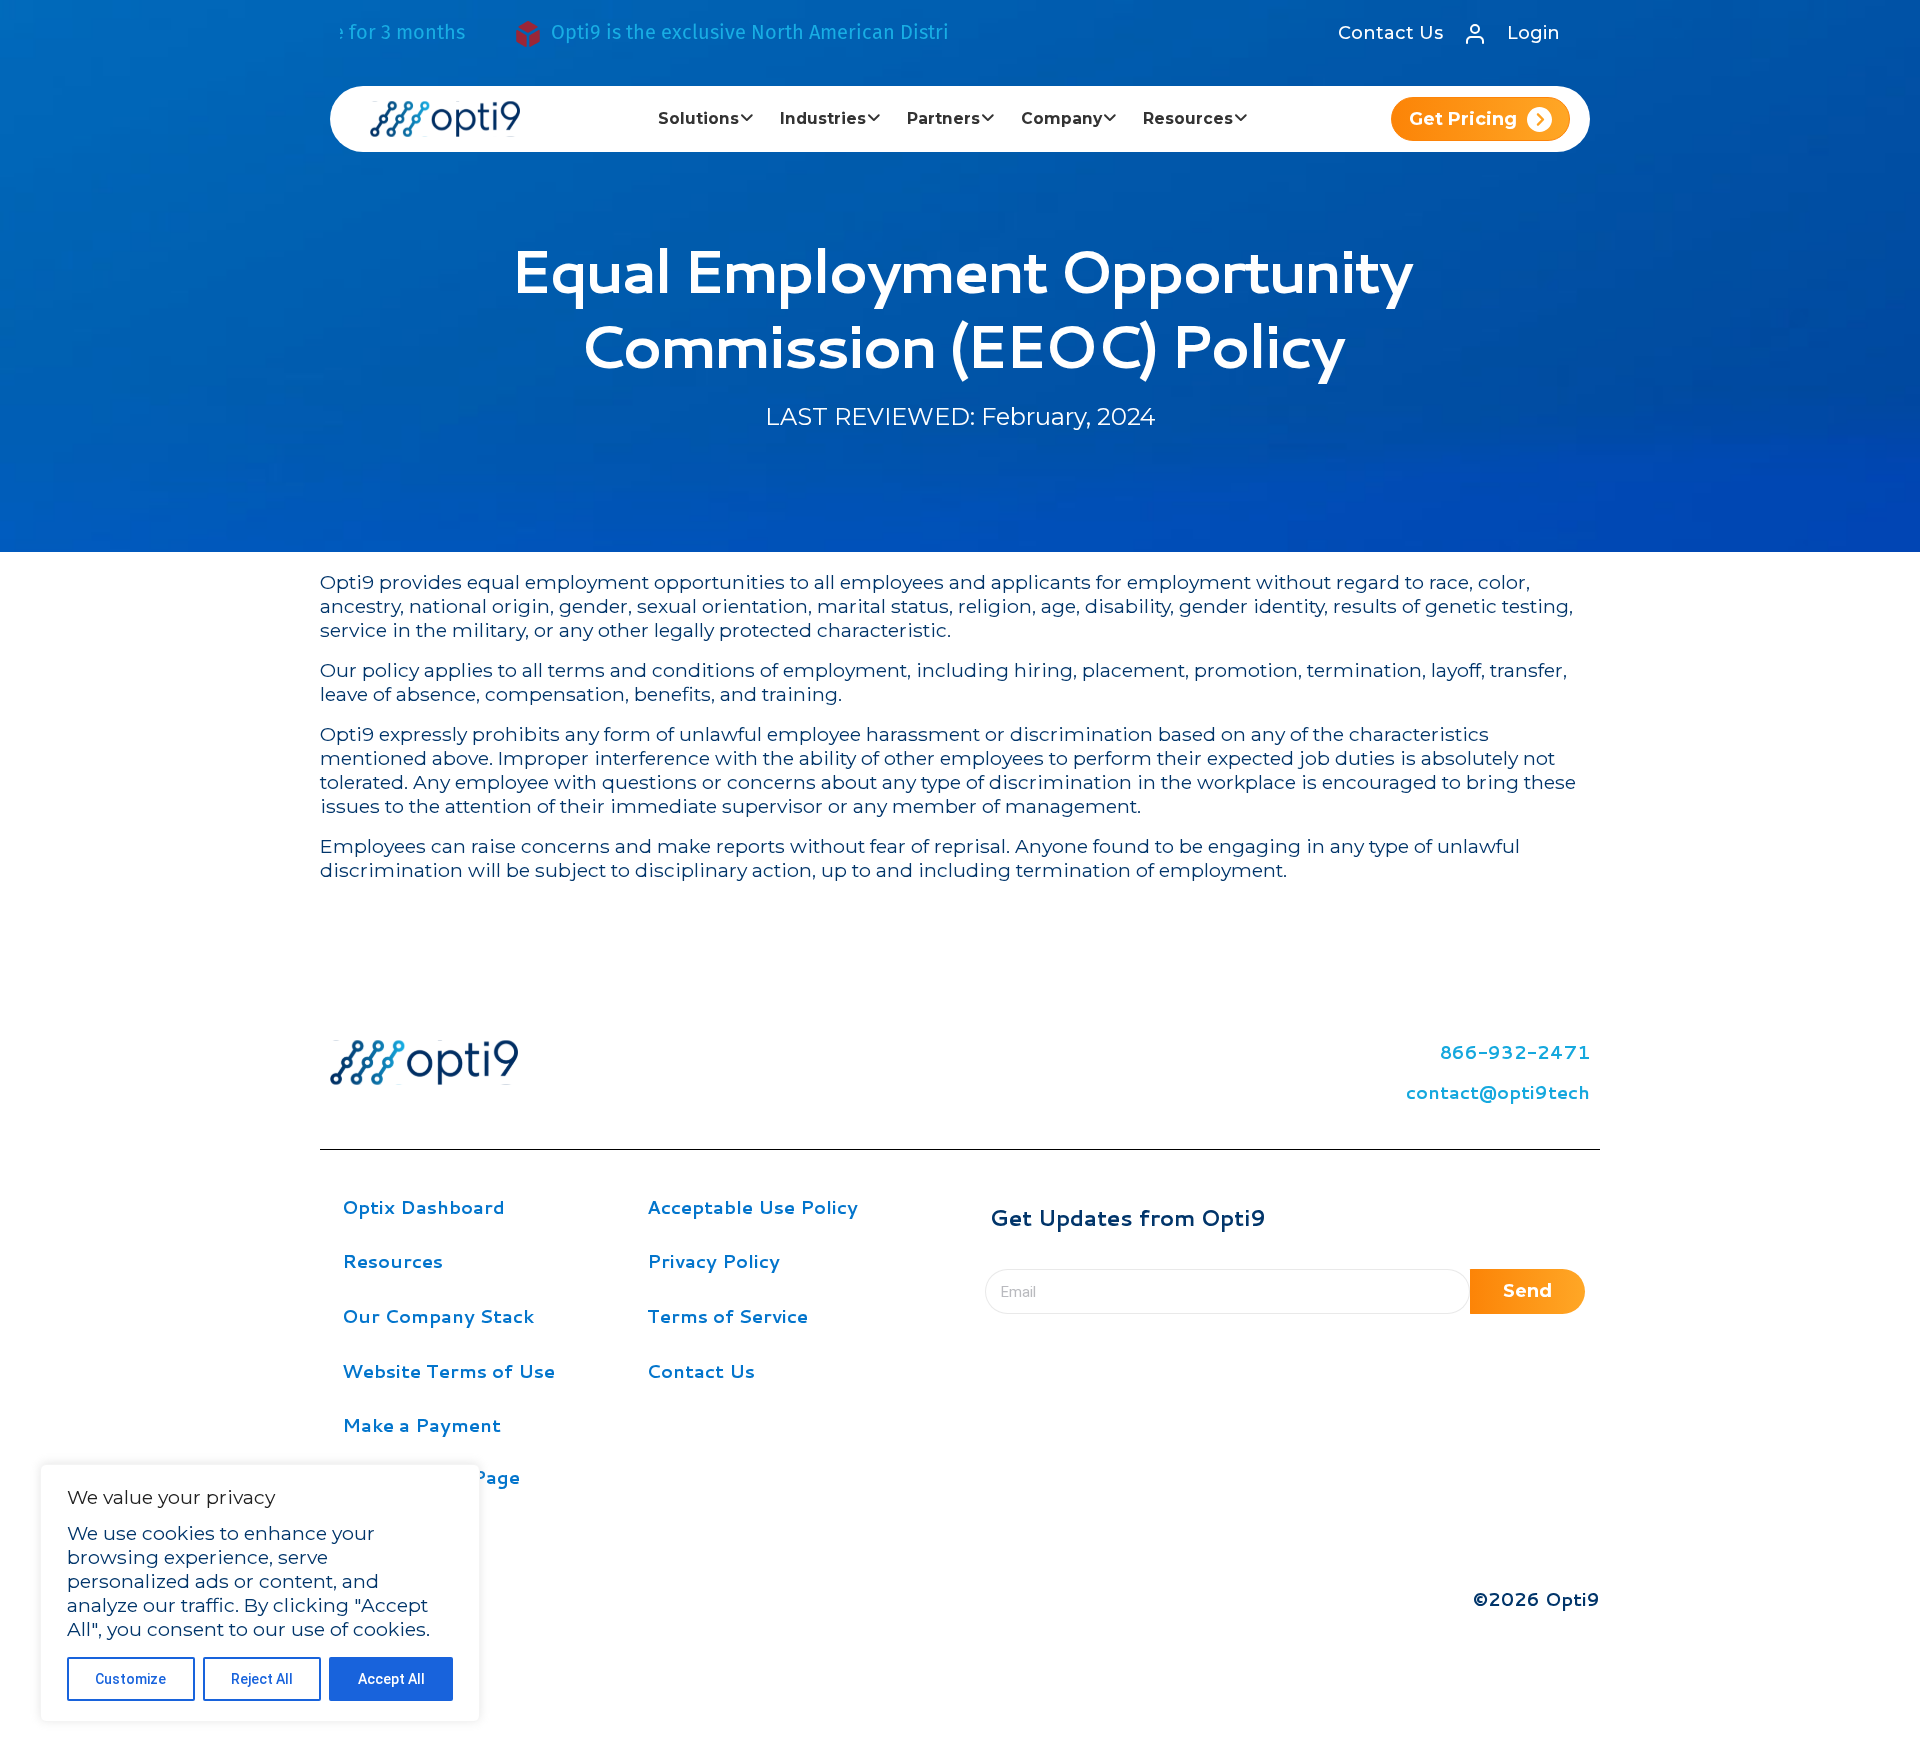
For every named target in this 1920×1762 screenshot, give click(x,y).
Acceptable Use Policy (752, 1207)
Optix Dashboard (423, 1207)
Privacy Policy (713, 1261)
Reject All (262, 1679)
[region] (260, 1593)
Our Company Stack (438, 1316)
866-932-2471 (1515, 1052)
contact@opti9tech (1498, 1092)
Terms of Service (727, 1316)
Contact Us (1390, 33)
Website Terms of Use (448, 1371)
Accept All (391, 1679)
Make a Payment (421, 1425)
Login (1533, 33)
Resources (392, 1261)
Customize (130, 1679)
